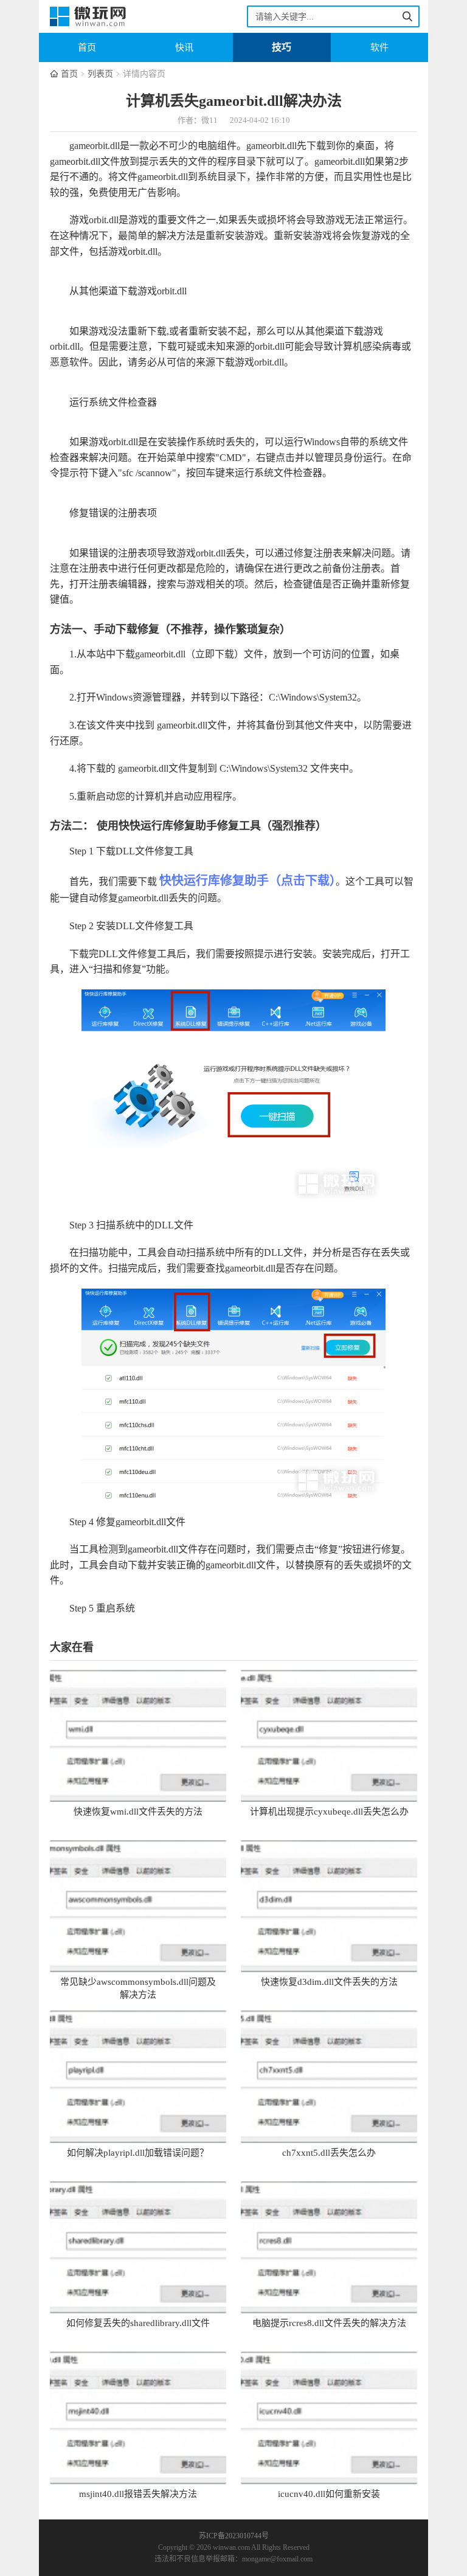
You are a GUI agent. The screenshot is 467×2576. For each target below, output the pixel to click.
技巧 (282, 47)
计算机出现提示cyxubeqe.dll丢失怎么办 (329, 1812)
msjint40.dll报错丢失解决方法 (138, 2494)
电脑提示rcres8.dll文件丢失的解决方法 (329, 2323)
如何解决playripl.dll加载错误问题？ (138, 2153)
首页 (87, 47)
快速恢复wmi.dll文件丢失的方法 (138, 1812)
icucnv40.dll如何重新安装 (329, 2494)
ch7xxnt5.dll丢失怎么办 (329, 2153)
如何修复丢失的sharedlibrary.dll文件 (138, 2323)
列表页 (100, 74)
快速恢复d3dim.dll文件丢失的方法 (329, 1982)
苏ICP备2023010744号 (234, 2536)
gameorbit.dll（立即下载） (189, 654)
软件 (379, 47)
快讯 (184, 47)
